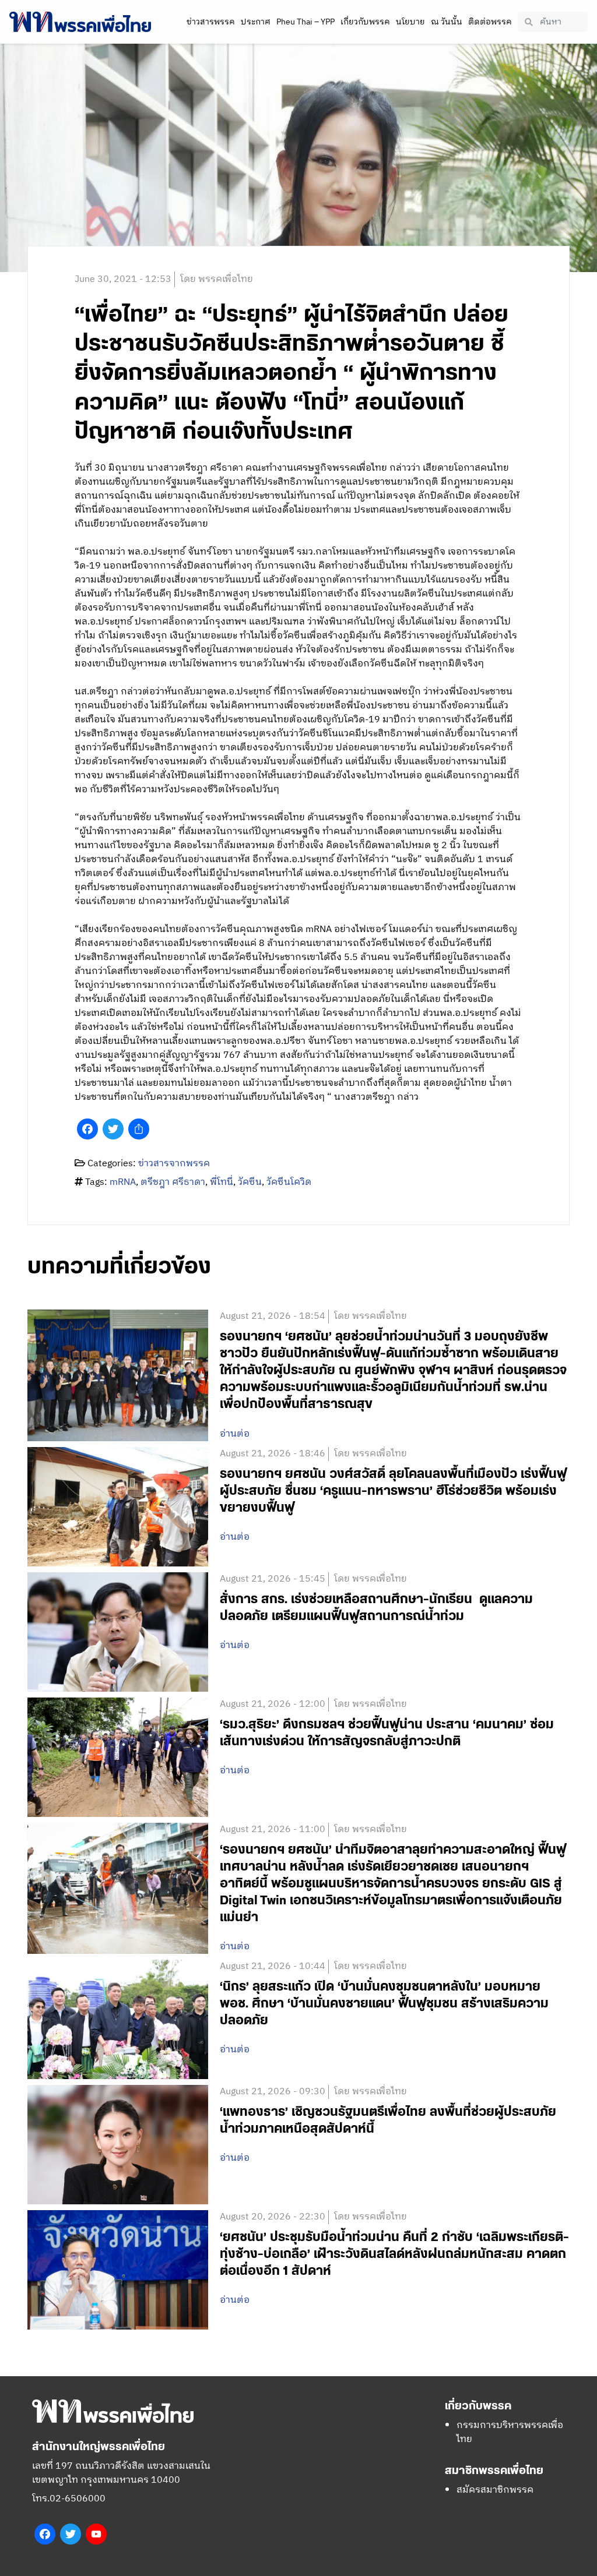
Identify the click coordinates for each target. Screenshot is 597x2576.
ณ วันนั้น (447, 22)
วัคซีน (250, 1182)
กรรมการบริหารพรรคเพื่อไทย (510, 2432)
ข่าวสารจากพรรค (174, 1164)
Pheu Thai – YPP (305, 22)
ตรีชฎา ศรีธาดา (173, 1182)
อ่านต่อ (235, 1434)
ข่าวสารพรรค (211, 22)
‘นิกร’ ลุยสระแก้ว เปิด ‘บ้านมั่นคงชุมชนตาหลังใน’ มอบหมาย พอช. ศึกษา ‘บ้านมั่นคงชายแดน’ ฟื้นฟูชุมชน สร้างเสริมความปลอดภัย (384, 2004)
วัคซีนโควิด (289, 1182)
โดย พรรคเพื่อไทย (217, 279)
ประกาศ (256, 22)
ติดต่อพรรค (490, 22)
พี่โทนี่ (222, 1182)
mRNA (123, 1182)
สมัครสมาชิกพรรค (495, 2490)
